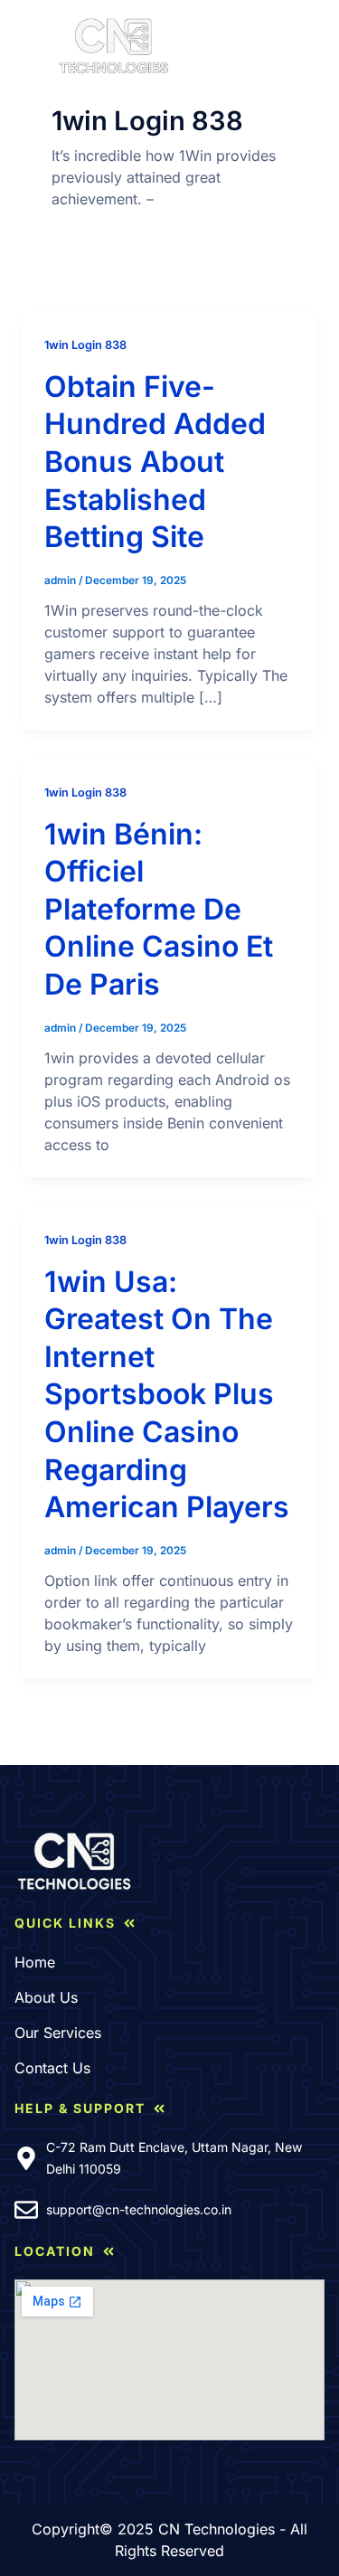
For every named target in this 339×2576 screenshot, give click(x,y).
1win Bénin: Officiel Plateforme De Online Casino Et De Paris (159, 909)
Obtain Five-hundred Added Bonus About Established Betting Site (155, 462)
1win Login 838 (85, 345)
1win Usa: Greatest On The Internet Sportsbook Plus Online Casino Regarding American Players (167, 1395)
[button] (29, 46)
